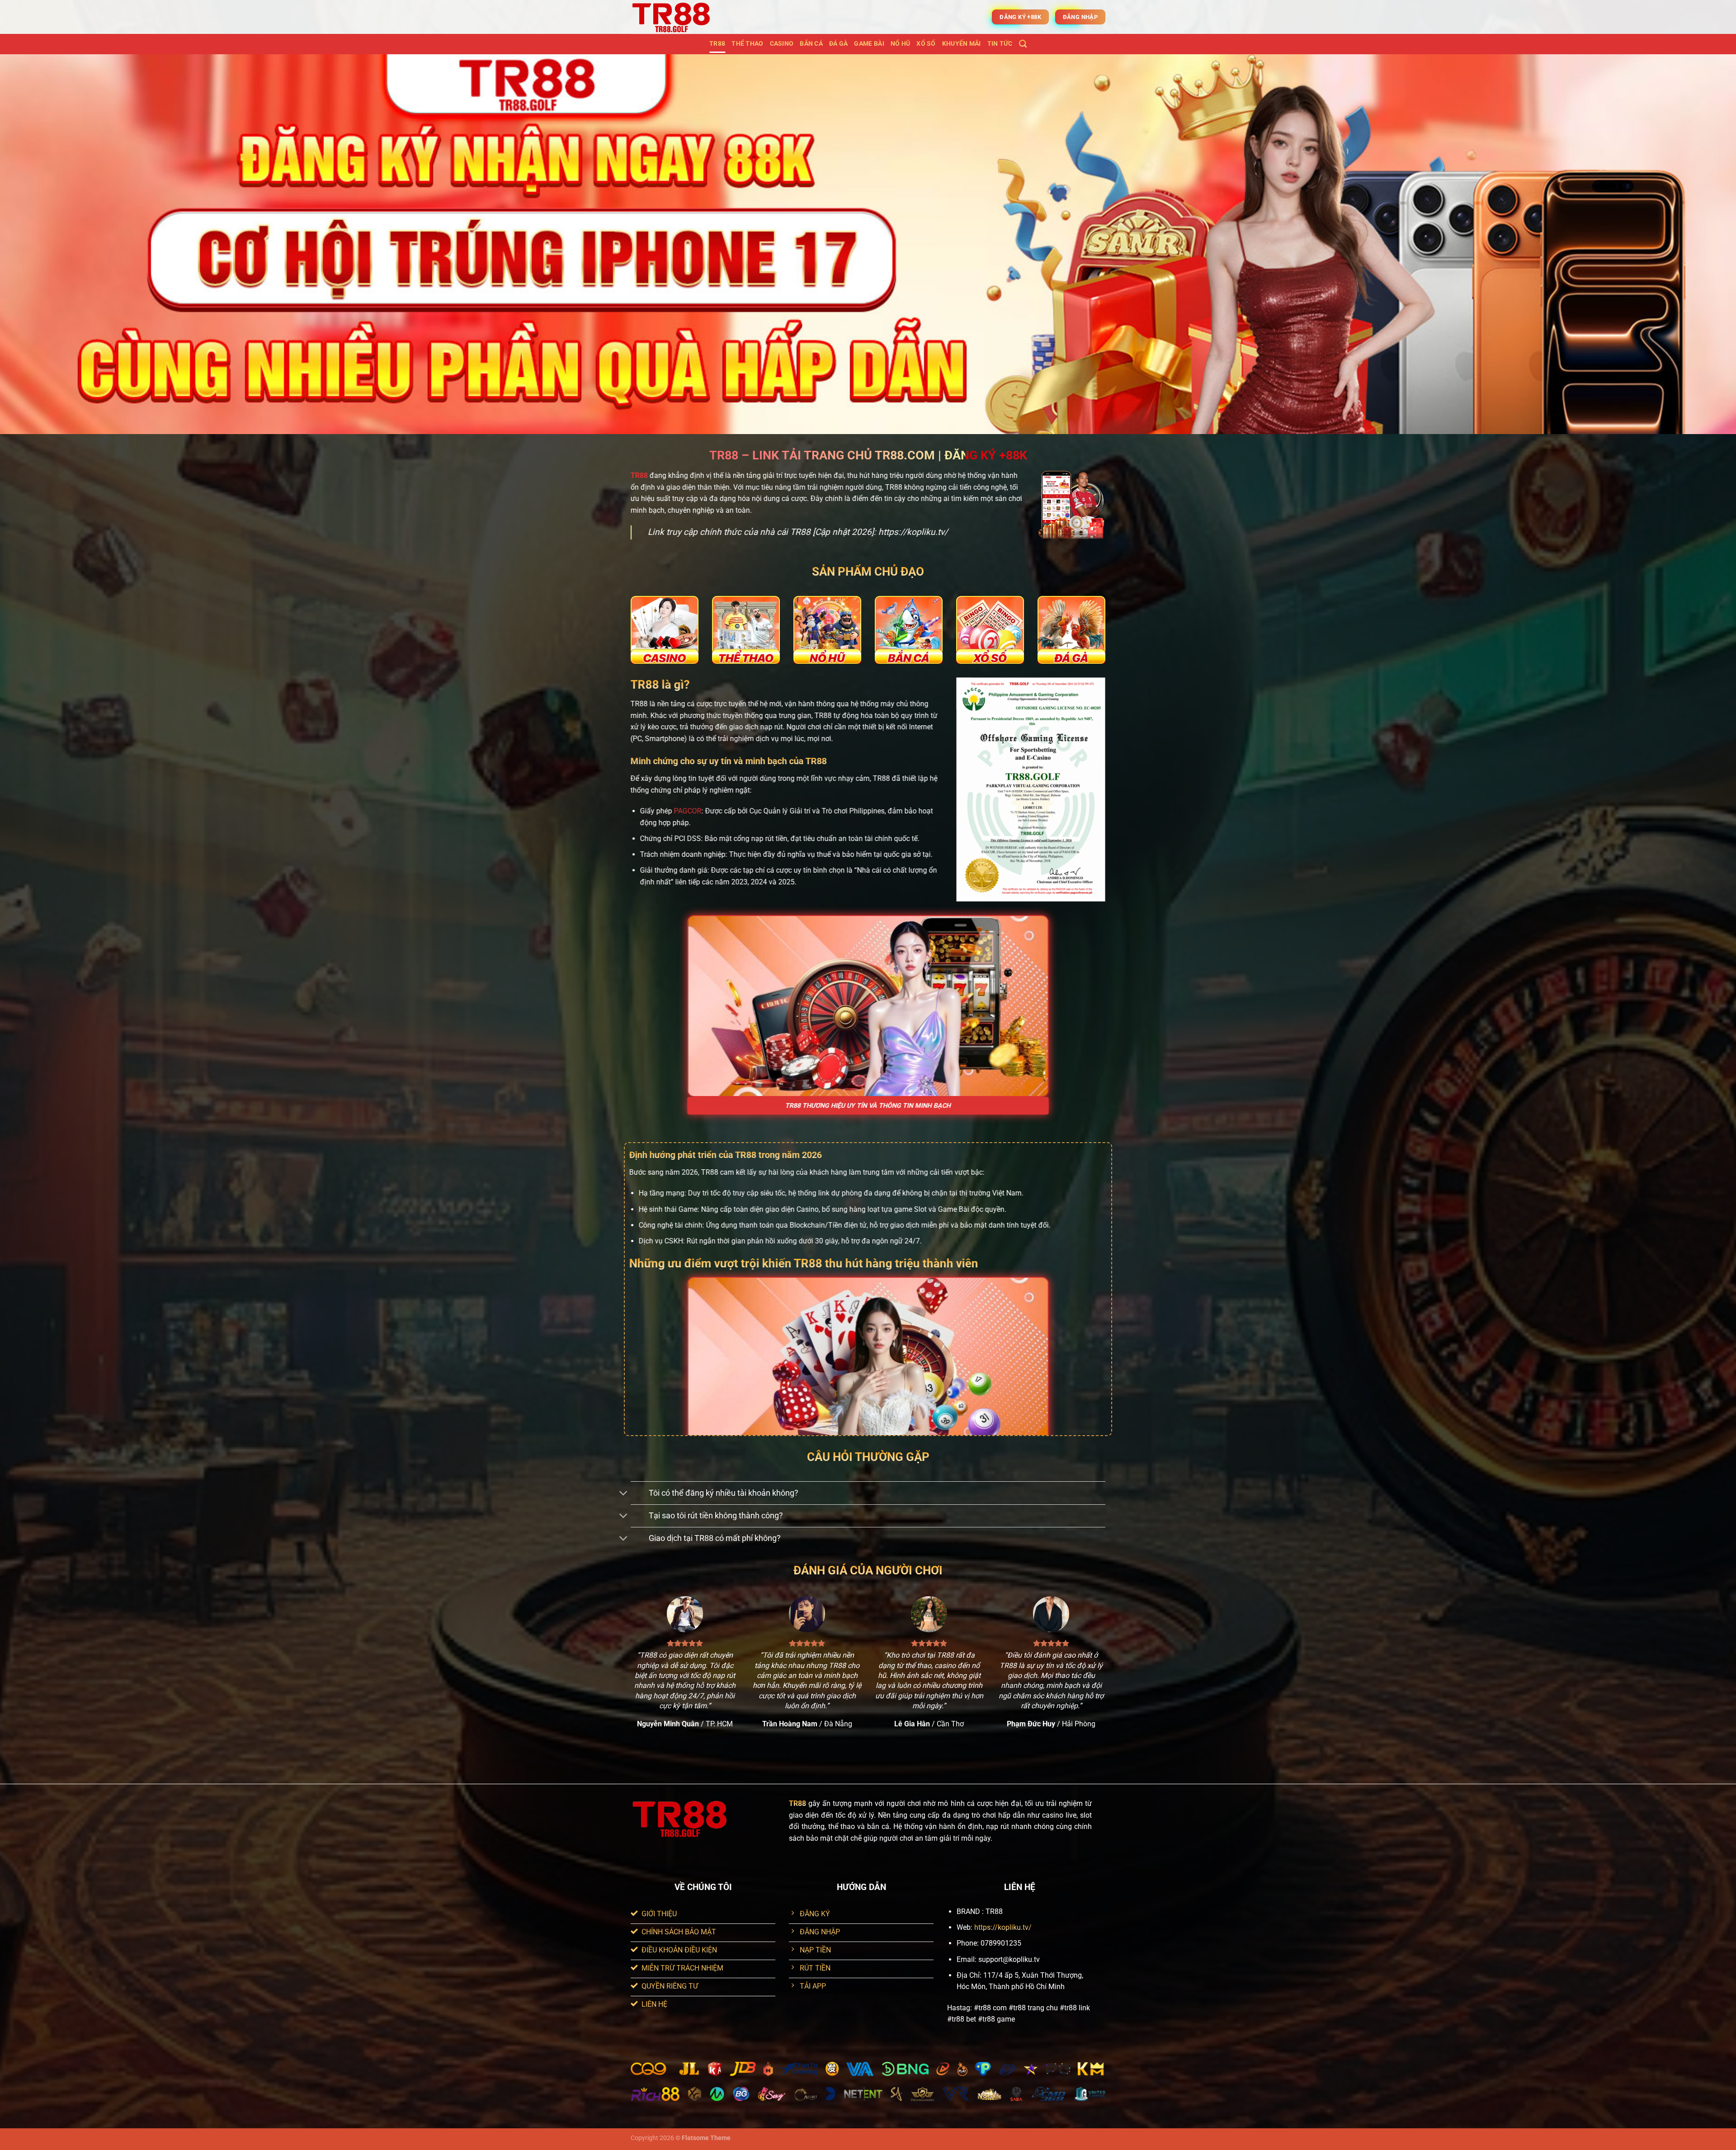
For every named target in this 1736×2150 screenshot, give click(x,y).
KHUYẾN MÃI (962, 44)
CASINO (782, 44)
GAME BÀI (869, 44)
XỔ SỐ (926, 44)
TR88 (717, 44)
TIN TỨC (1000, 44)
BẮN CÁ (811, 44)
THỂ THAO (747, 44)
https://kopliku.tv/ (1003, 1927)
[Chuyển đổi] (624, 1494)
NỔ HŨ (900, 44)
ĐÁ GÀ (838, 44)
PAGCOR (688, 811)
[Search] (1023, 44)
